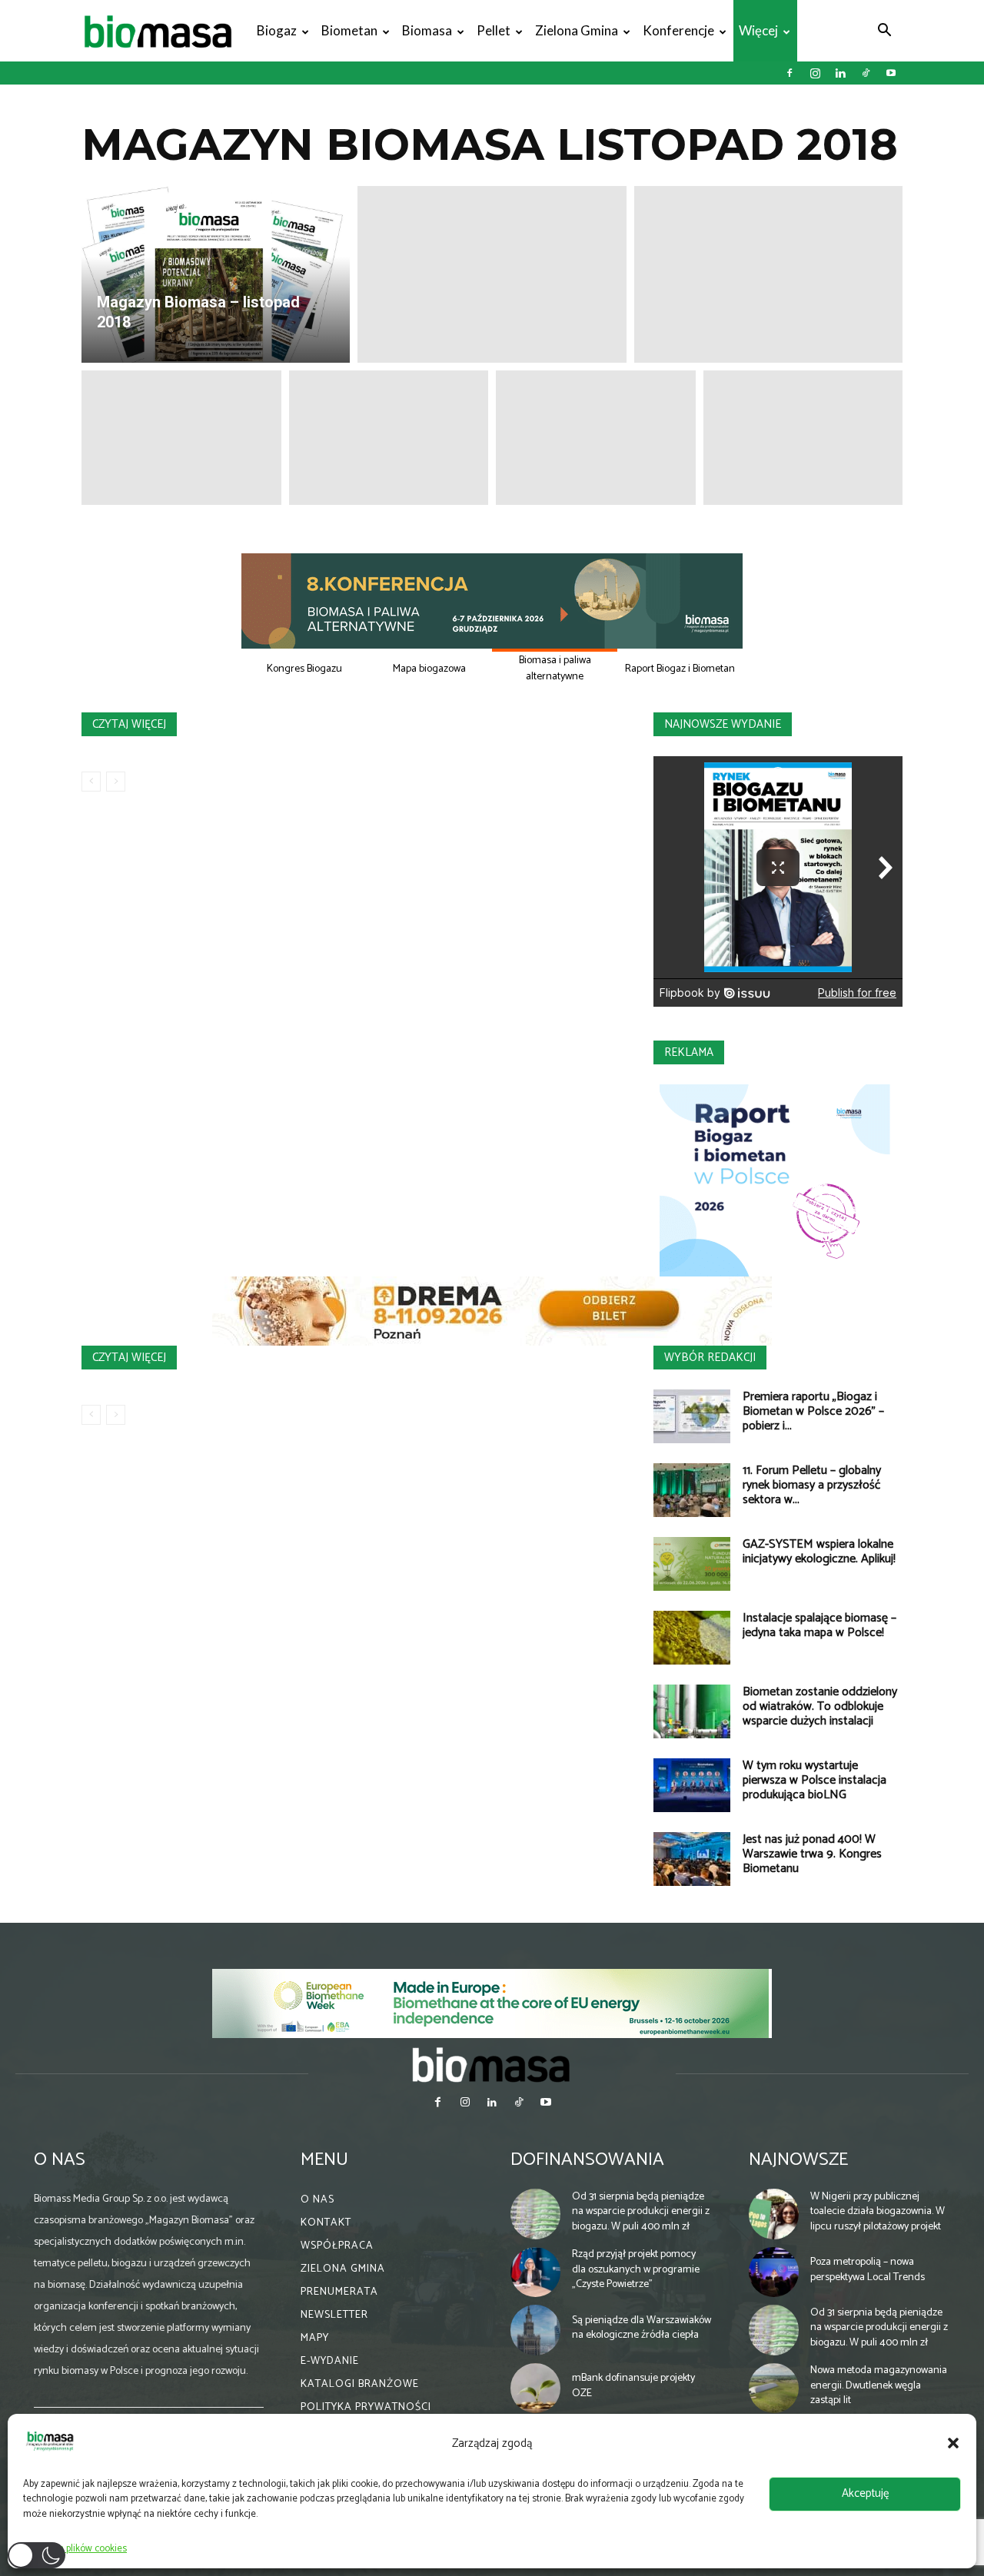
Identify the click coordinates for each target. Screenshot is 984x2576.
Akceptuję (865, 2493)
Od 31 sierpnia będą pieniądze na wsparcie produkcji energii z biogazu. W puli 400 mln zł (641, 2212)
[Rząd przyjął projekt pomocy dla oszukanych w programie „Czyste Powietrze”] (536, 2272)
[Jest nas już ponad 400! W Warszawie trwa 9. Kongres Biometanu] (692, 1859)
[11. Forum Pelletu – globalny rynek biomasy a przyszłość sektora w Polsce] (692, 1490)
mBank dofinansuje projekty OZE (633, 2386)
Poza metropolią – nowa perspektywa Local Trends (868, 2270)
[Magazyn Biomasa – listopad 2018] (216, 274)
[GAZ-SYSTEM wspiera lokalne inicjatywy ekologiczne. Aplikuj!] (692, 1564)
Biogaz (277, 30)
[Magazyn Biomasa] (492, 2064)
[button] (953, 2443)
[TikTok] (866, 73)
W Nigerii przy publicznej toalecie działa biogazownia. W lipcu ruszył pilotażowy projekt (878, 2212)
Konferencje (678, 30)
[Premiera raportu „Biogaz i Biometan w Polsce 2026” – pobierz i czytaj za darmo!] (692, 1416)
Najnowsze (798, 2160)
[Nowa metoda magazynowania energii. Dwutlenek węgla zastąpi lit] (774, 2388)
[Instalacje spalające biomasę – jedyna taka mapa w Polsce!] (692, 1638)
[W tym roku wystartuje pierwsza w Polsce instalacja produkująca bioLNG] (692, 1785)
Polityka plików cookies (79, 2549)
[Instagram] (815, 73)
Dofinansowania (587, 2160)
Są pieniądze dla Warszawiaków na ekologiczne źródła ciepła (642, 2328)
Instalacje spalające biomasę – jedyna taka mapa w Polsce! (819, 1625)
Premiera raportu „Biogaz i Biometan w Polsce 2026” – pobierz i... (813, 1411)
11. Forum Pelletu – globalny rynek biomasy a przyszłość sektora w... (812, 1485)
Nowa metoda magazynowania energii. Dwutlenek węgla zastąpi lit (879, 2385)
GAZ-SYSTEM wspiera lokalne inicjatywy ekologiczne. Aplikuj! (819, 1552)
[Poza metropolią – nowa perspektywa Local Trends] (774, 2272)
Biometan (349, 30)
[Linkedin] (840, 73)
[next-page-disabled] (116, 782)
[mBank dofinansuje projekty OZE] (536, 2388)
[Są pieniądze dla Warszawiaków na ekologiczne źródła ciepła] (536, 2330)
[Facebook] (790, 73)
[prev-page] (91, 782)
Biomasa (427, 30)
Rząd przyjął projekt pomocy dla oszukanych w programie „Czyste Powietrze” (636, 2269)
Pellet (494, 30)
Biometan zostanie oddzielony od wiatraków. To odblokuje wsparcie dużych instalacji (820, 1706)
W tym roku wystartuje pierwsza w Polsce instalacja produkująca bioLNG (814, 1780)
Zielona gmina (577, 30)
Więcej (758, 30)
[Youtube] (891, 73)
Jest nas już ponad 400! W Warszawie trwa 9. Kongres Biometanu (812, 1854)
